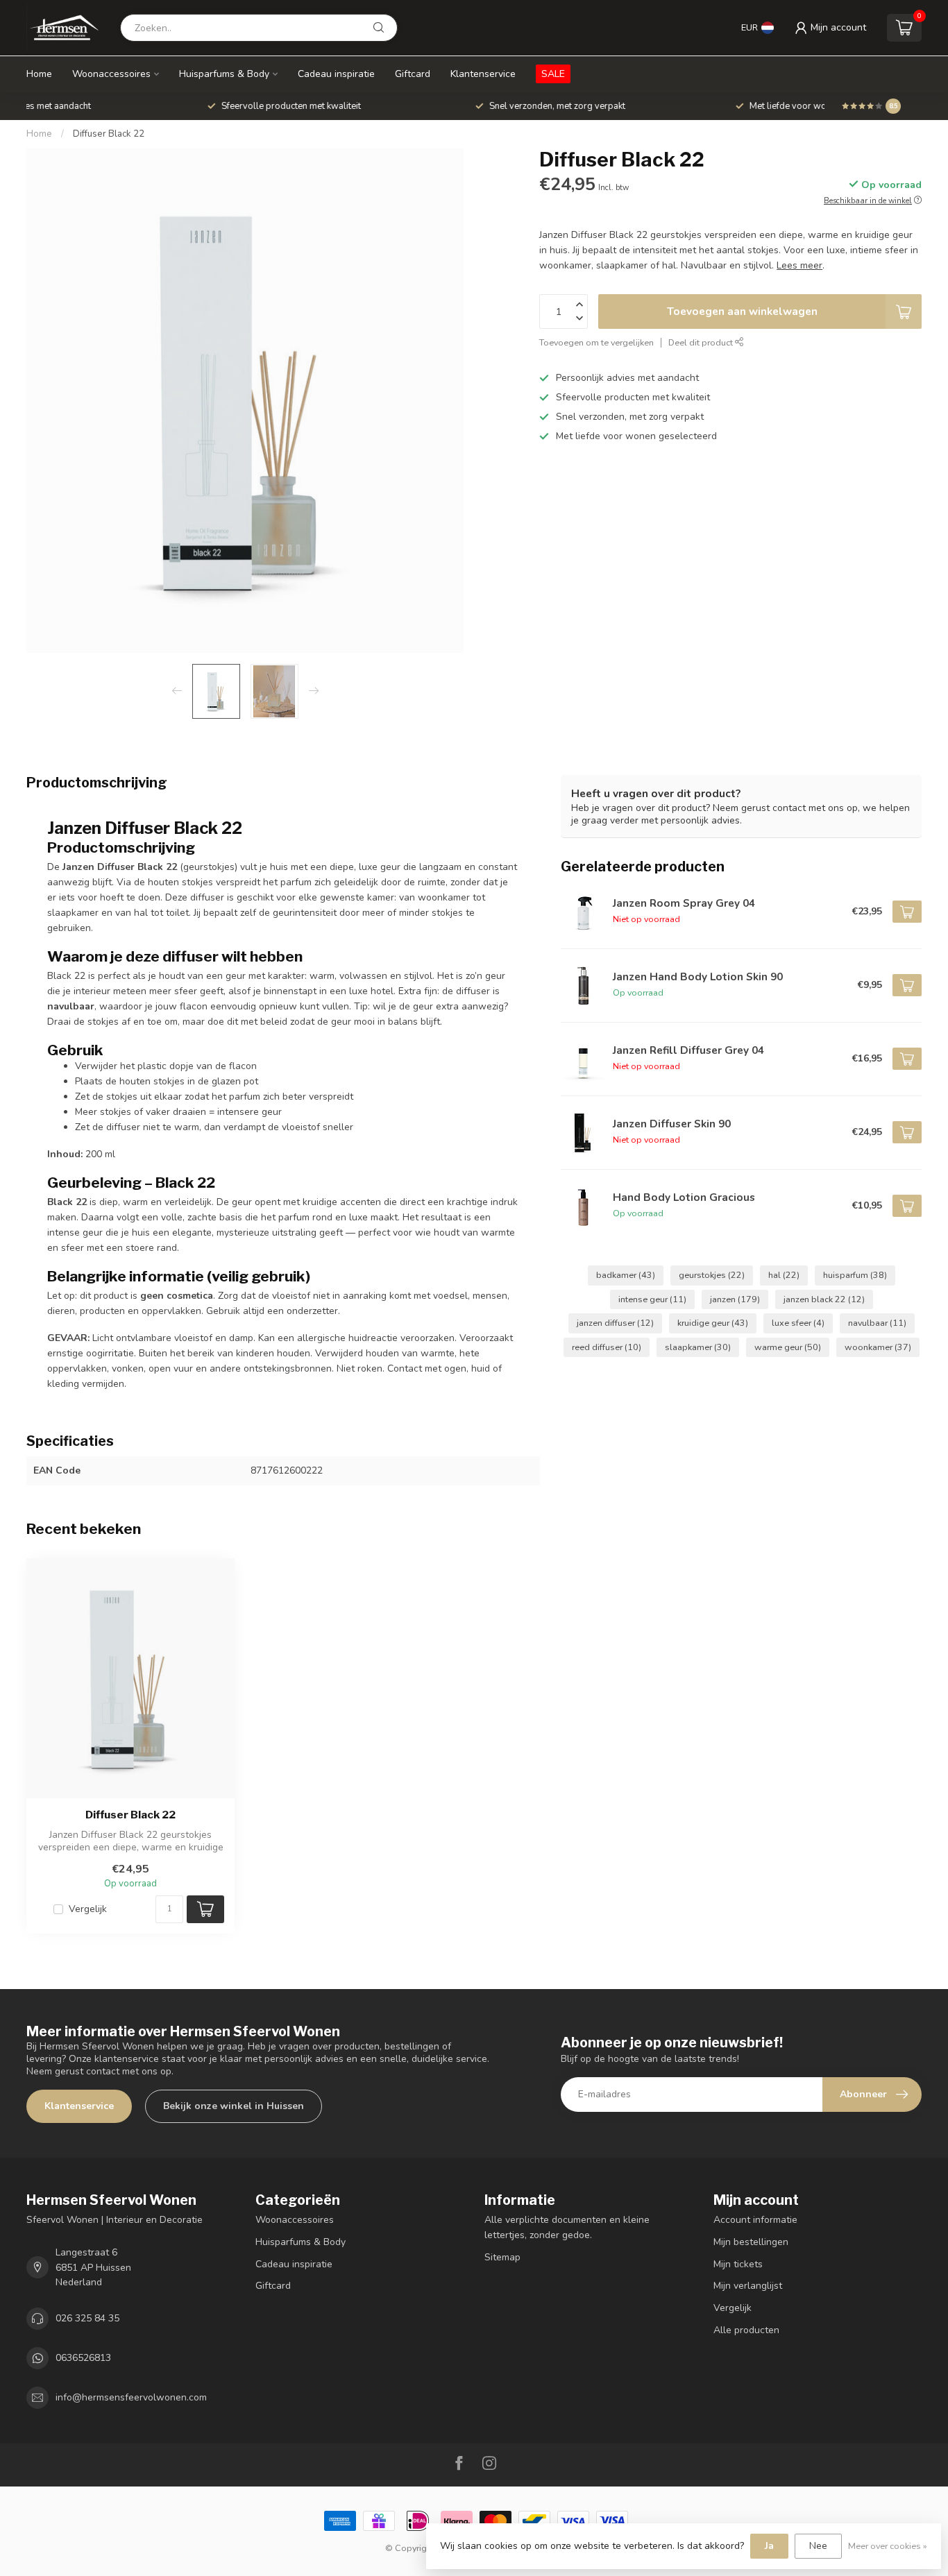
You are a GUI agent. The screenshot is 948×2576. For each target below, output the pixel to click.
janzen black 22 (824, 1299)
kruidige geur (713, 1323)
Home (39, 74)
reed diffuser (607, 1347)
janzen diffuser (615, 1323)
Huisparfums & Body (224, 74)
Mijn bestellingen (751, 2242)
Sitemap (502, 2257)
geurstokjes (712, 1275)
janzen (735, 1299)
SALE (553, 74)
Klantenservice (483, 74)
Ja (769, 2546)
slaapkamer (698, 1347)
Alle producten (746, 2330)
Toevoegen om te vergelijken (596, 342)
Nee (818, 2546)
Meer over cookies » (888, 2546)
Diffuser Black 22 (109, 134)
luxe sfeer (798, 1323)
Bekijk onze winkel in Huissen (234, 2106)
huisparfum (855, 1275)
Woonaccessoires (111, 74)
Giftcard (413, 74)
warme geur (788, 1347)
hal (784, 1275)
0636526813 (83, 2358)
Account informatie (755, 2220)
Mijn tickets (738, 2264)
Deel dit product (702, 342)
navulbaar (877, 1323)
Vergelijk (88, 1909)
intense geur (652, 1299)
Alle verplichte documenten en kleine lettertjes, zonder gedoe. (567, 2227)
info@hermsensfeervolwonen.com (131, 2397)
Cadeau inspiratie (336, 74)
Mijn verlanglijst (748, 2286)
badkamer (626, 1275)
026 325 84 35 (87, 2318)
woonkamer (878, 1347)
